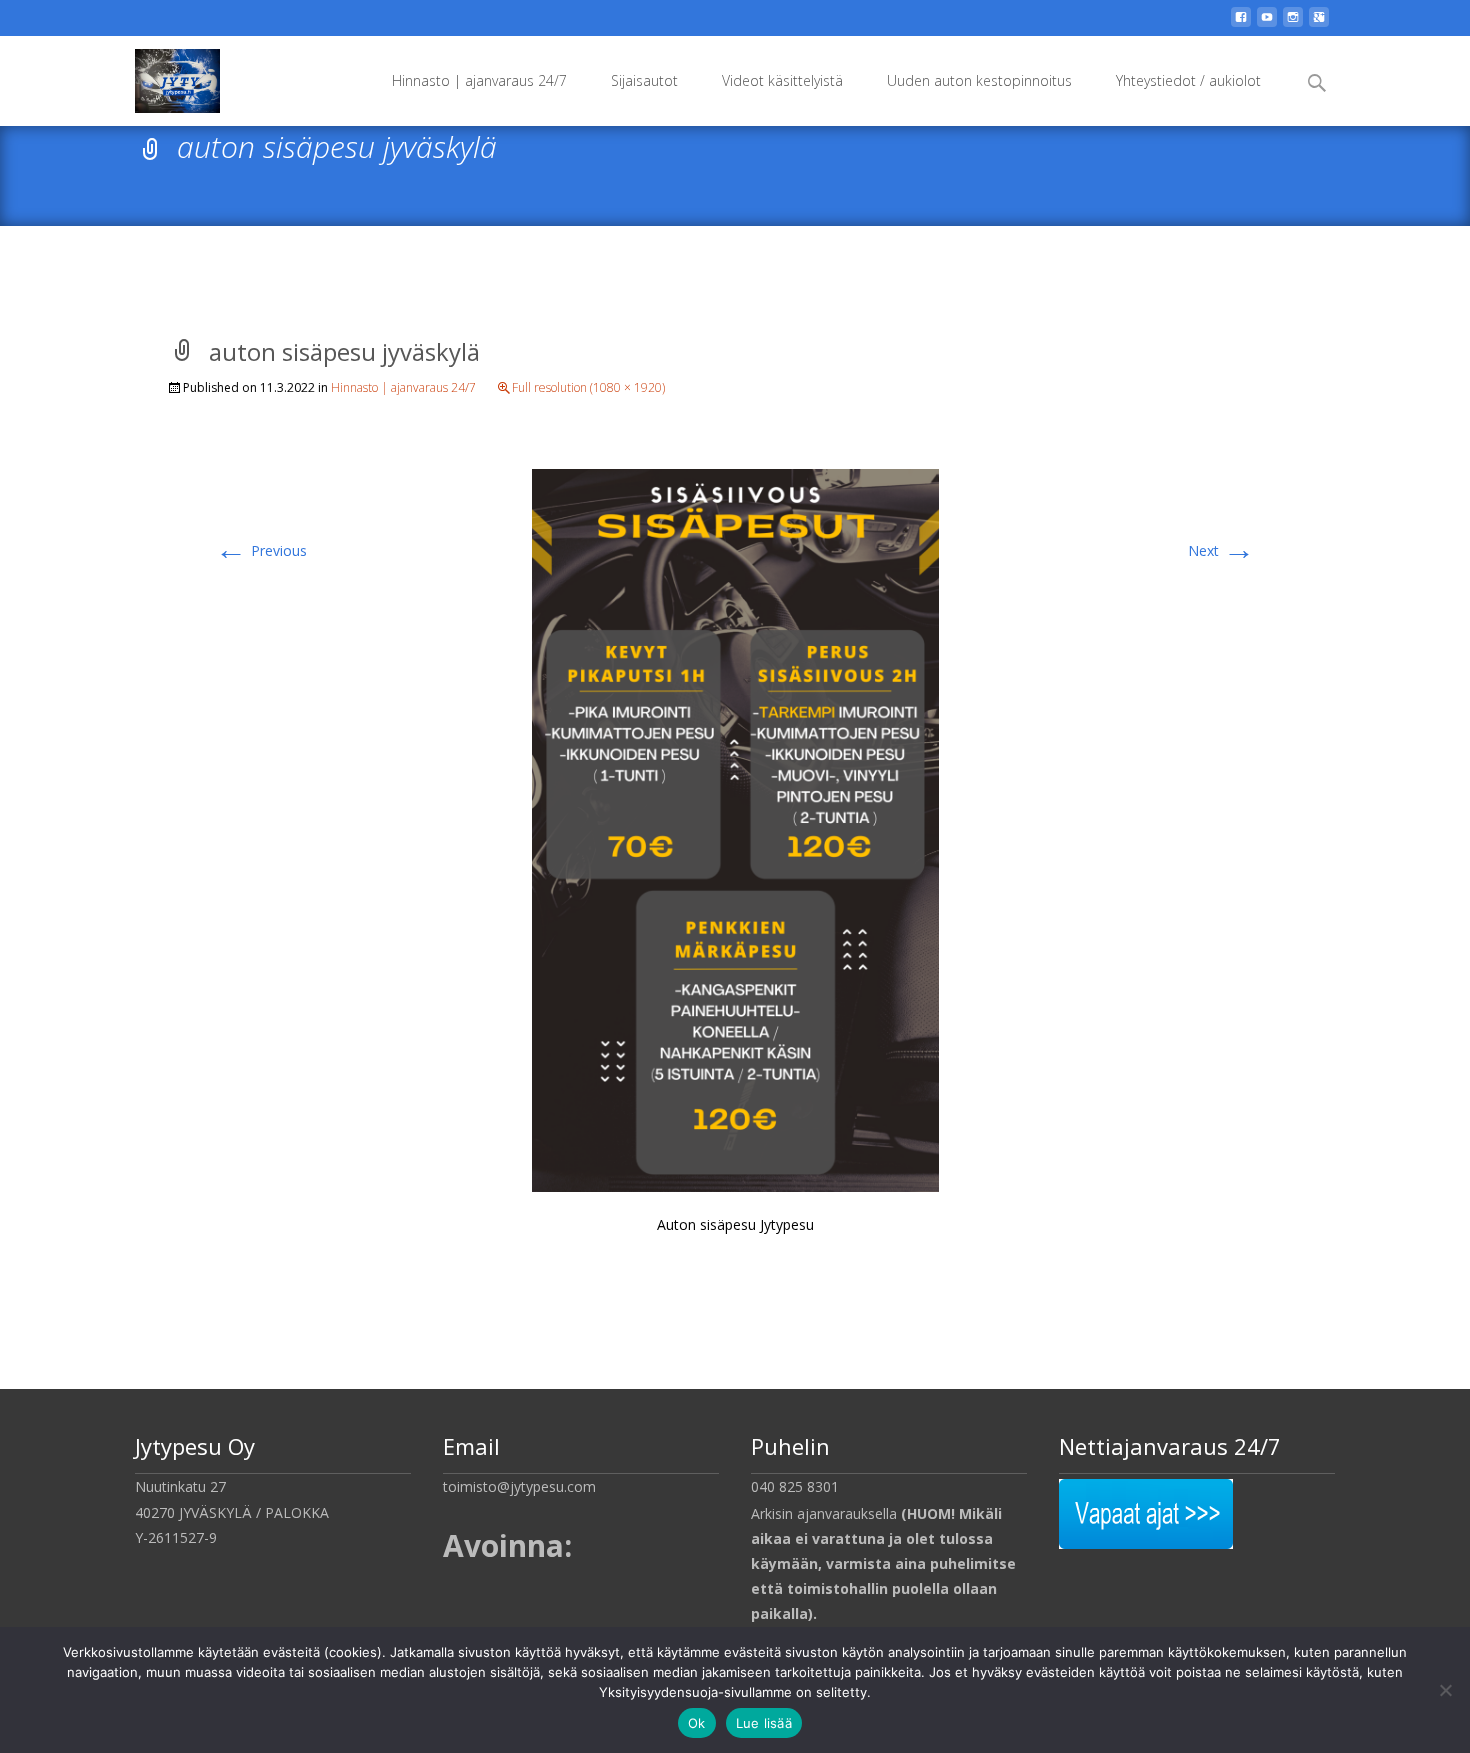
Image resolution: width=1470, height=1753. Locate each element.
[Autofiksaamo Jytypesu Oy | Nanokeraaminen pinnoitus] (161, 76)
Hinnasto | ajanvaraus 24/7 (479, 80)
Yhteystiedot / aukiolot (1188, 80)
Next (1221, 550)
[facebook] (1241, 24)
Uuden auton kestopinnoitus (979, 80)
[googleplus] (1319, 24)
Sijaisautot (644, 80)
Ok (697, 1723)
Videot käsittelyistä (782, 80)
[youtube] (1267, 24)
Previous (261, 550)
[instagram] (1293, 24)
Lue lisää (764, 1723)
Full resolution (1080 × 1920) (588, 387)
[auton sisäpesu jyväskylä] (735, 828)
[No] (1445, 1690)
